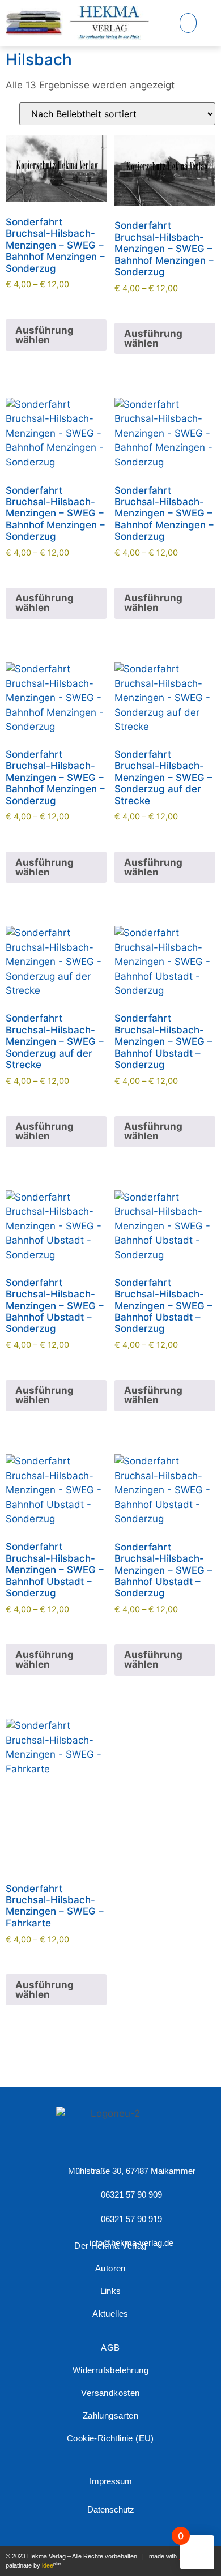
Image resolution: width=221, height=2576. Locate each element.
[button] (188, 23)
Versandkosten (110, 2393)
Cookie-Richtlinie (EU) (110, 2438)
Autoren (110, 2268)
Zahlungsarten (110, 2415)
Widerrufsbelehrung (110, 2370)
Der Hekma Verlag (110, 2246)
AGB (110, 2348)
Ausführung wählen (44, 335)
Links (111, 2291)
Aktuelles (110, 2314)
